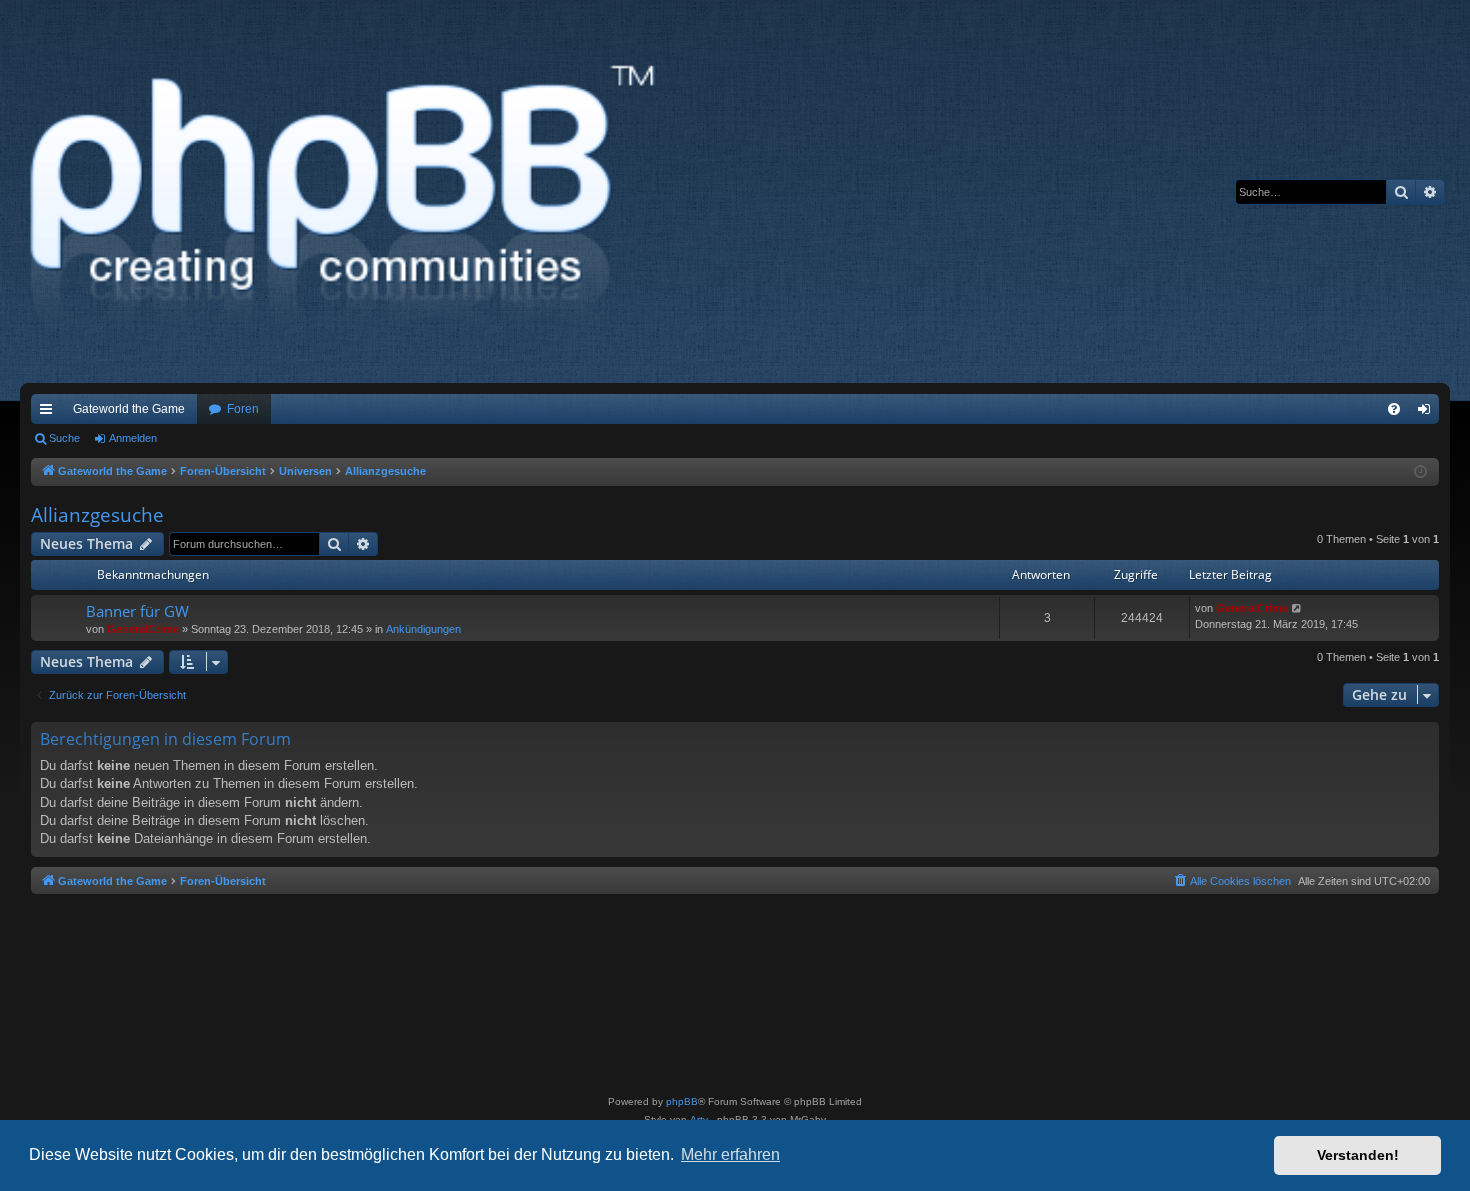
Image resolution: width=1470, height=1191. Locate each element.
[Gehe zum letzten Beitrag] (1297, 608)
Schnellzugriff (50, 413)
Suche (64, 438)
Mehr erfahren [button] (730, 1154)
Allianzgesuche (97, 515)
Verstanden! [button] (1358, 1155)
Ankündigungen (423, 629)
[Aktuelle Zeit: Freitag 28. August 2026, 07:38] (1420, 472)
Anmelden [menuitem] (1428, 413)
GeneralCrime (143, 629)
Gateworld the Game (129, 409)
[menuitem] (1394, 409)
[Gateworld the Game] (349, 191)
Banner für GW (137, 611)
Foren (243, 409)
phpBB (682, 1101)
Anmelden (133, 438)
